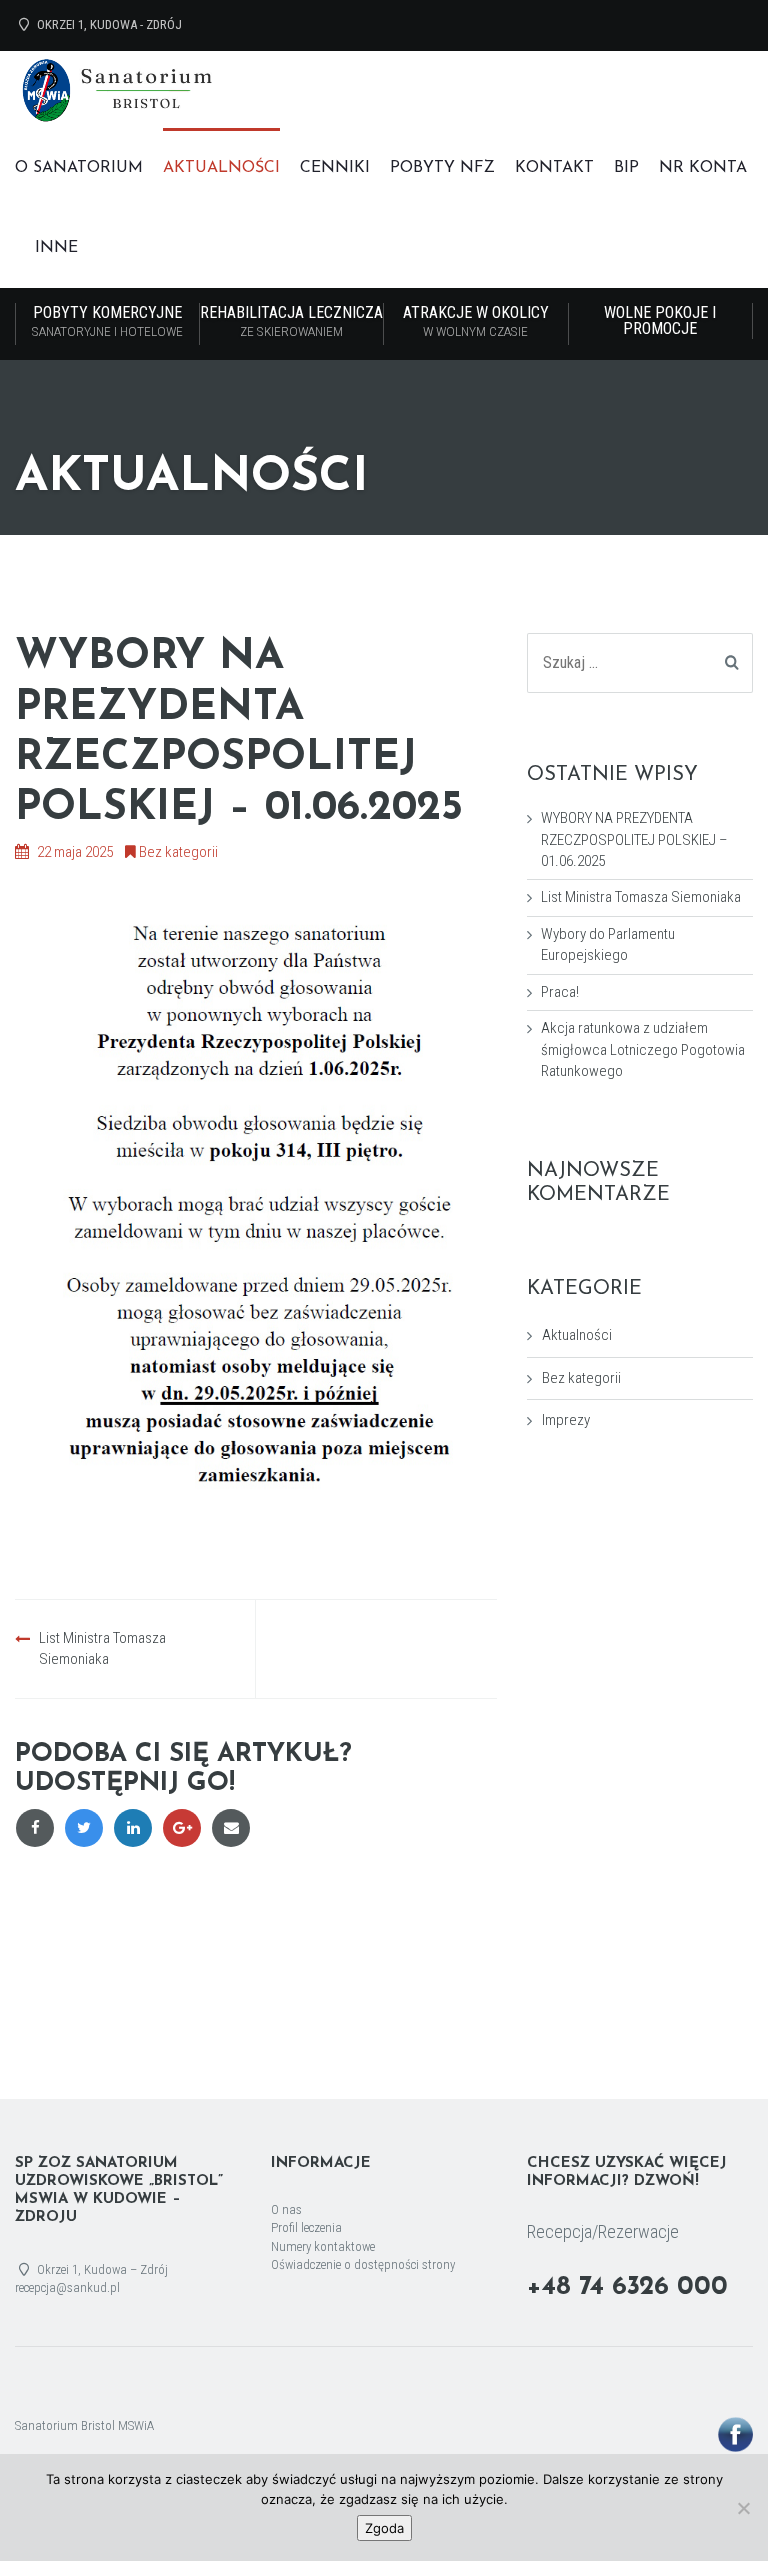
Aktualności (221, 168)
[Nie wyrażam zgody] (743, 2508)
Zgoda (384, 2528)
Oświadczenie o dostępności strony (363, 2264)
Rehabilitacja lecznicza (291, 321)
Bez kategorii (178, 852)
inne (56, 248)
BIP (626, 168)
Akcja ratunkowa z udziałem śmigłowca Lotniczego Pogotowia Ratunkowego (643, 1049)
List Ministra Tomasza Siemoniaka (641, 897)
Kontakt (554, 168)
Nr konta (703, 168)
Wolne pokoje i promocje (660, 320)
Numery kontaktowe (323, 2246)
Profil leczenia (306, 2227)
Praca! (560, 992)
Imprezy (566, 1420)
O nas (286, 2209)
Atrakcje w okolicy (476, 321)
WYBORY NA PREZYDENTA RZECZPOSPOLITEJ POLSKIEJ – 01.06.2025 (634, 839)
